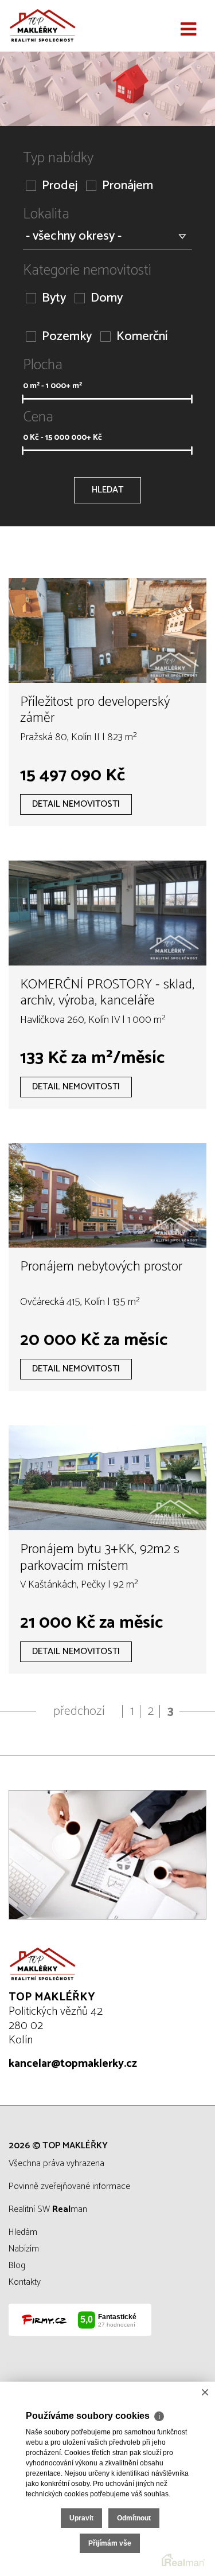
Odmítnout (134, 2518)
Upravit (81, 2518)
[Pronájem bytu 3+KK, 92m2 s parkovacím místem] (107, 1478)
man (70, 2209)
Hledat (107, 490)
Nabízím (24, 2249)
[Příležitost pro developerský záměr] (107, 630)
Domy (107, 298)
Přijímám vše (110, 2543)
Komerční (142, 337)
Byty (54, 298)
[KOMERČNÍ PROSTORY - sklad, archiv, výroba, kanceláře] (107, 913)
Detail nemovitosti (76, 804)
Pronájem (128, 186)
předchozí (79, 1711)
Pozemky (67, 337)
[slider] (22, 399)
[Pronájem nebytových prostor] (107, 1196)
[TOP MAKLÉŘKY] (66, 26)
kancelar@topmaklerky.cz (73, 2064)
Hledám (23, 2232)
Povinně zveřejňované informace (69, 2186)
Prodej (60, 186)
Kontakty (25, 2282)
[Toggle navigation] (188, 30)
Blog (17, 2266)
